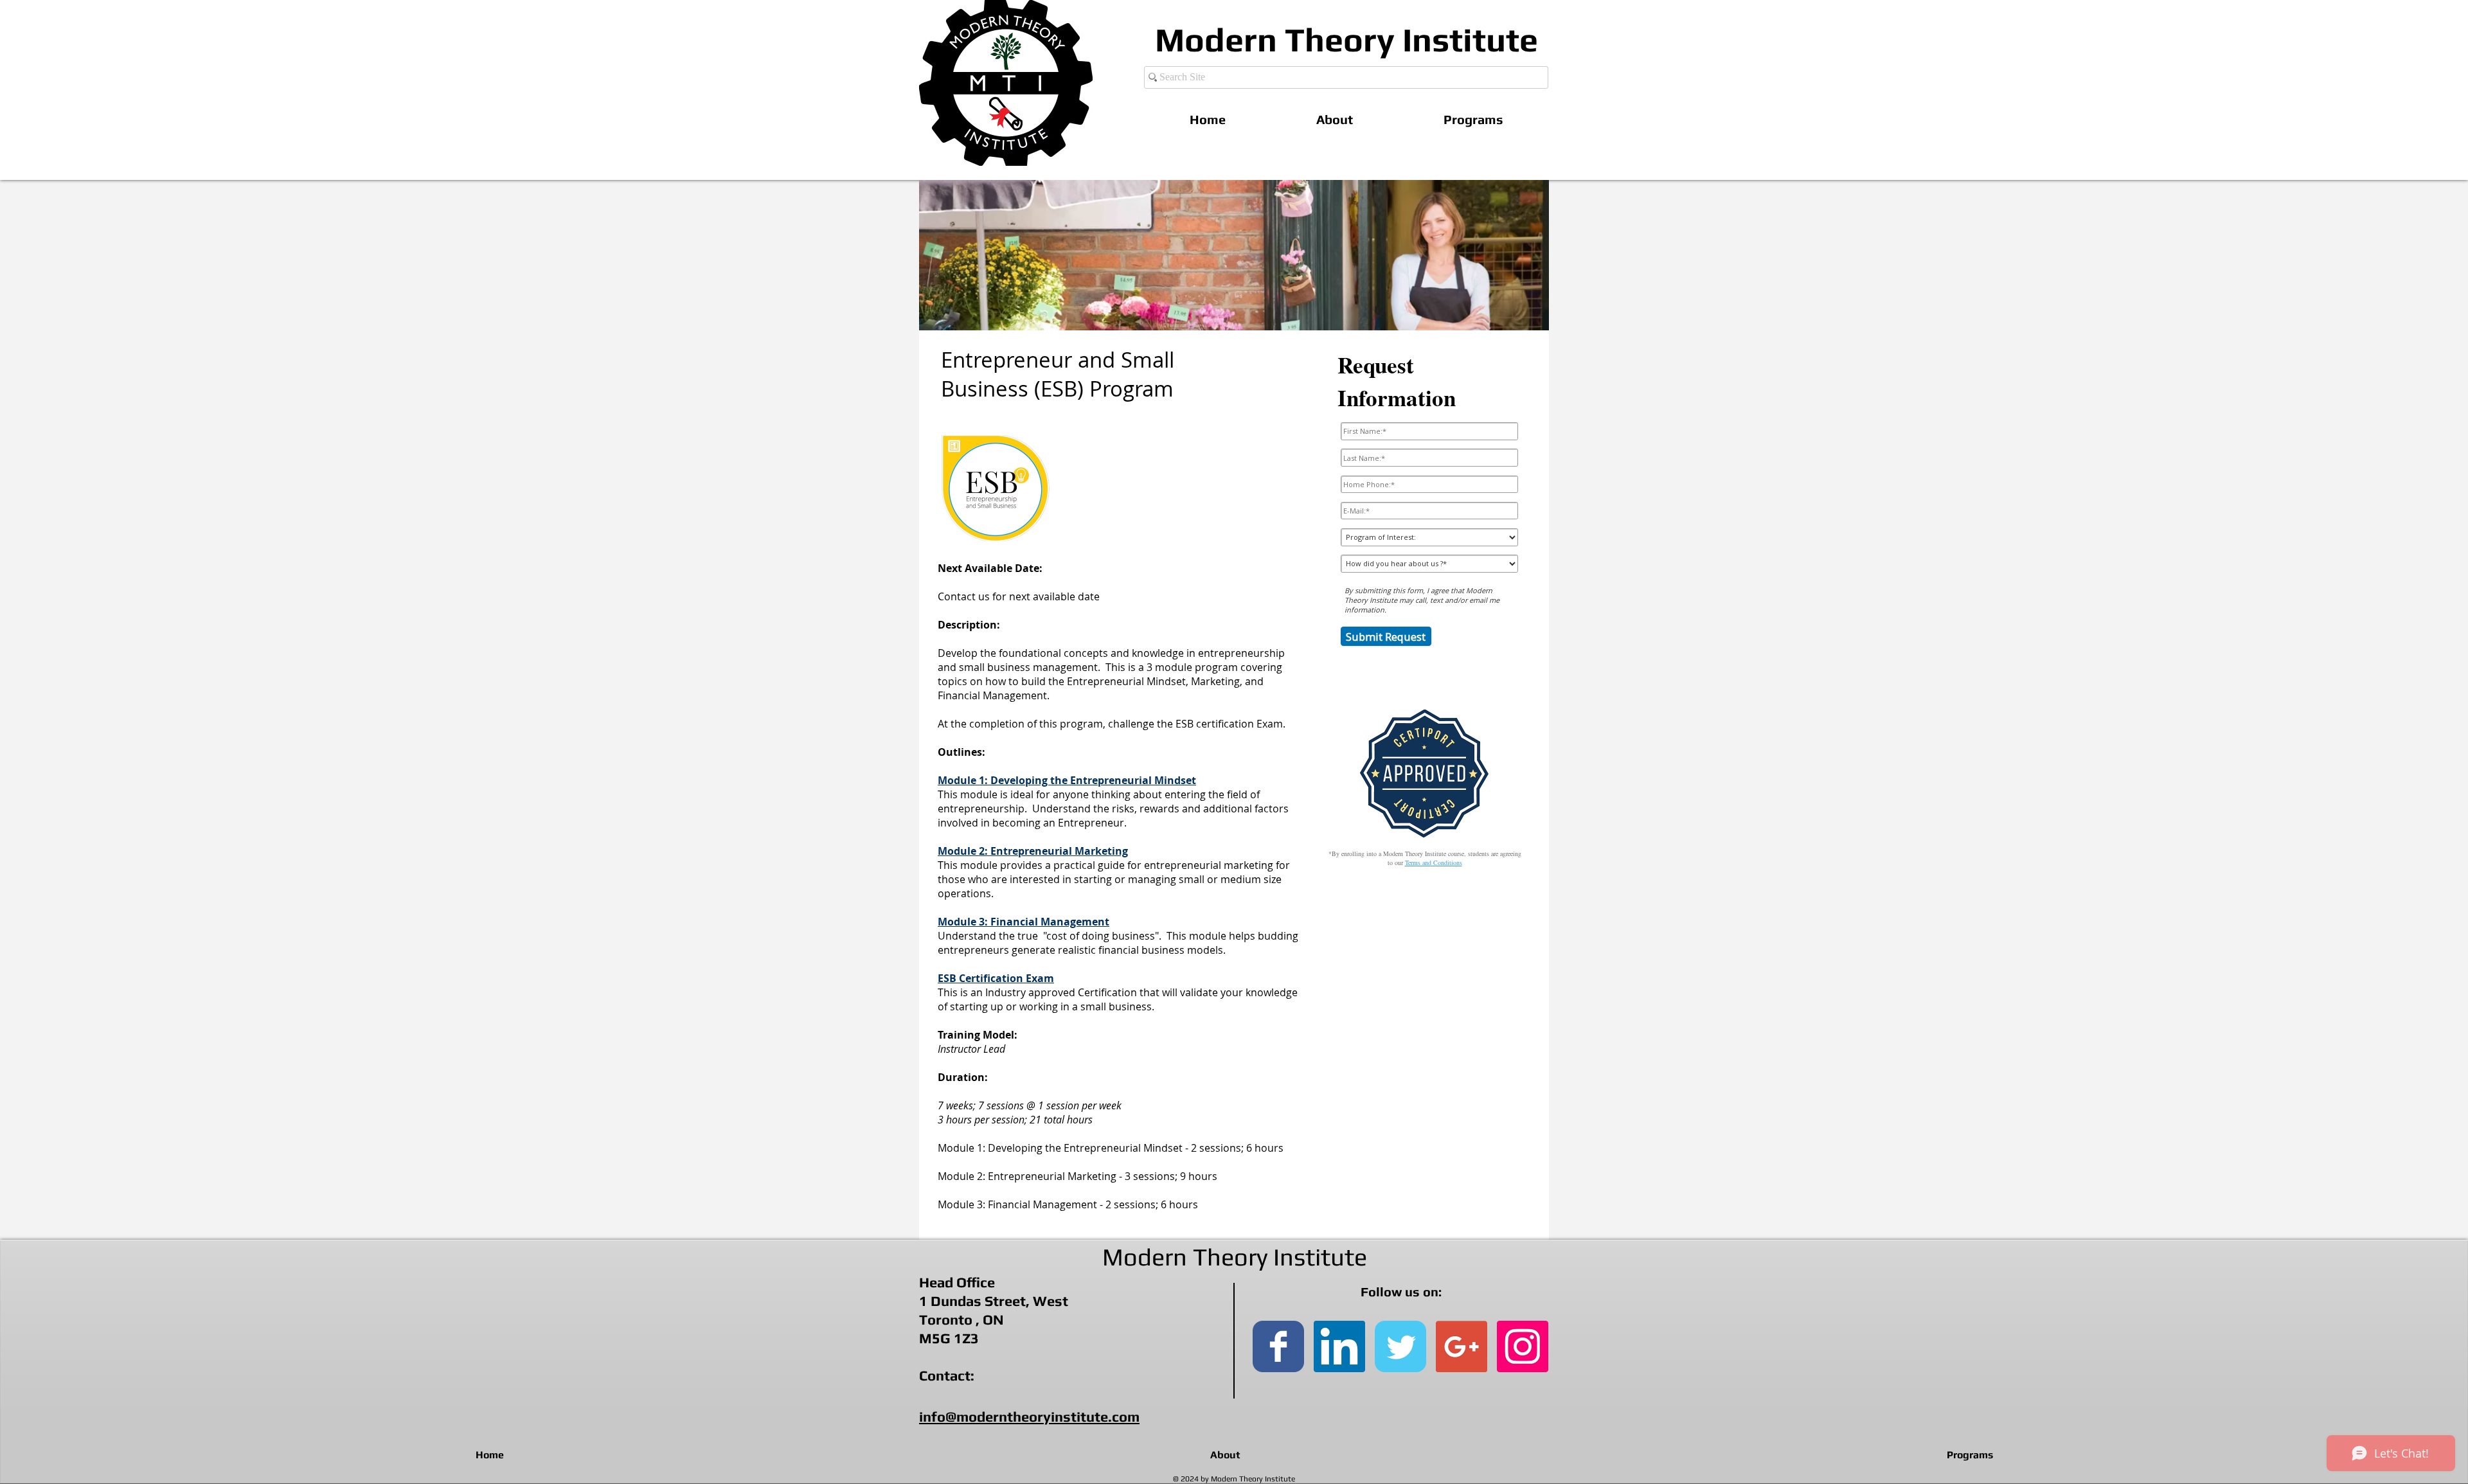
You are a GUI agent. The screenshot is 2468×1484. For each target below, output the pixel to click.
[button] (1473, 119)
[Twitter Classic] (1400, 1346)
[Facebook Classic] (1278, 1346)
